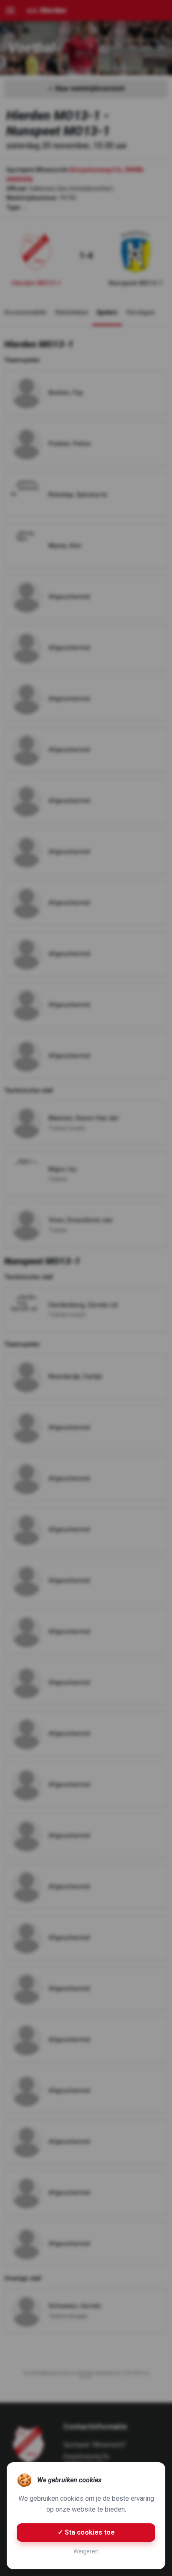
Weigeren (86, 2551)
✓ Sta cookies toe (86, 2532)
